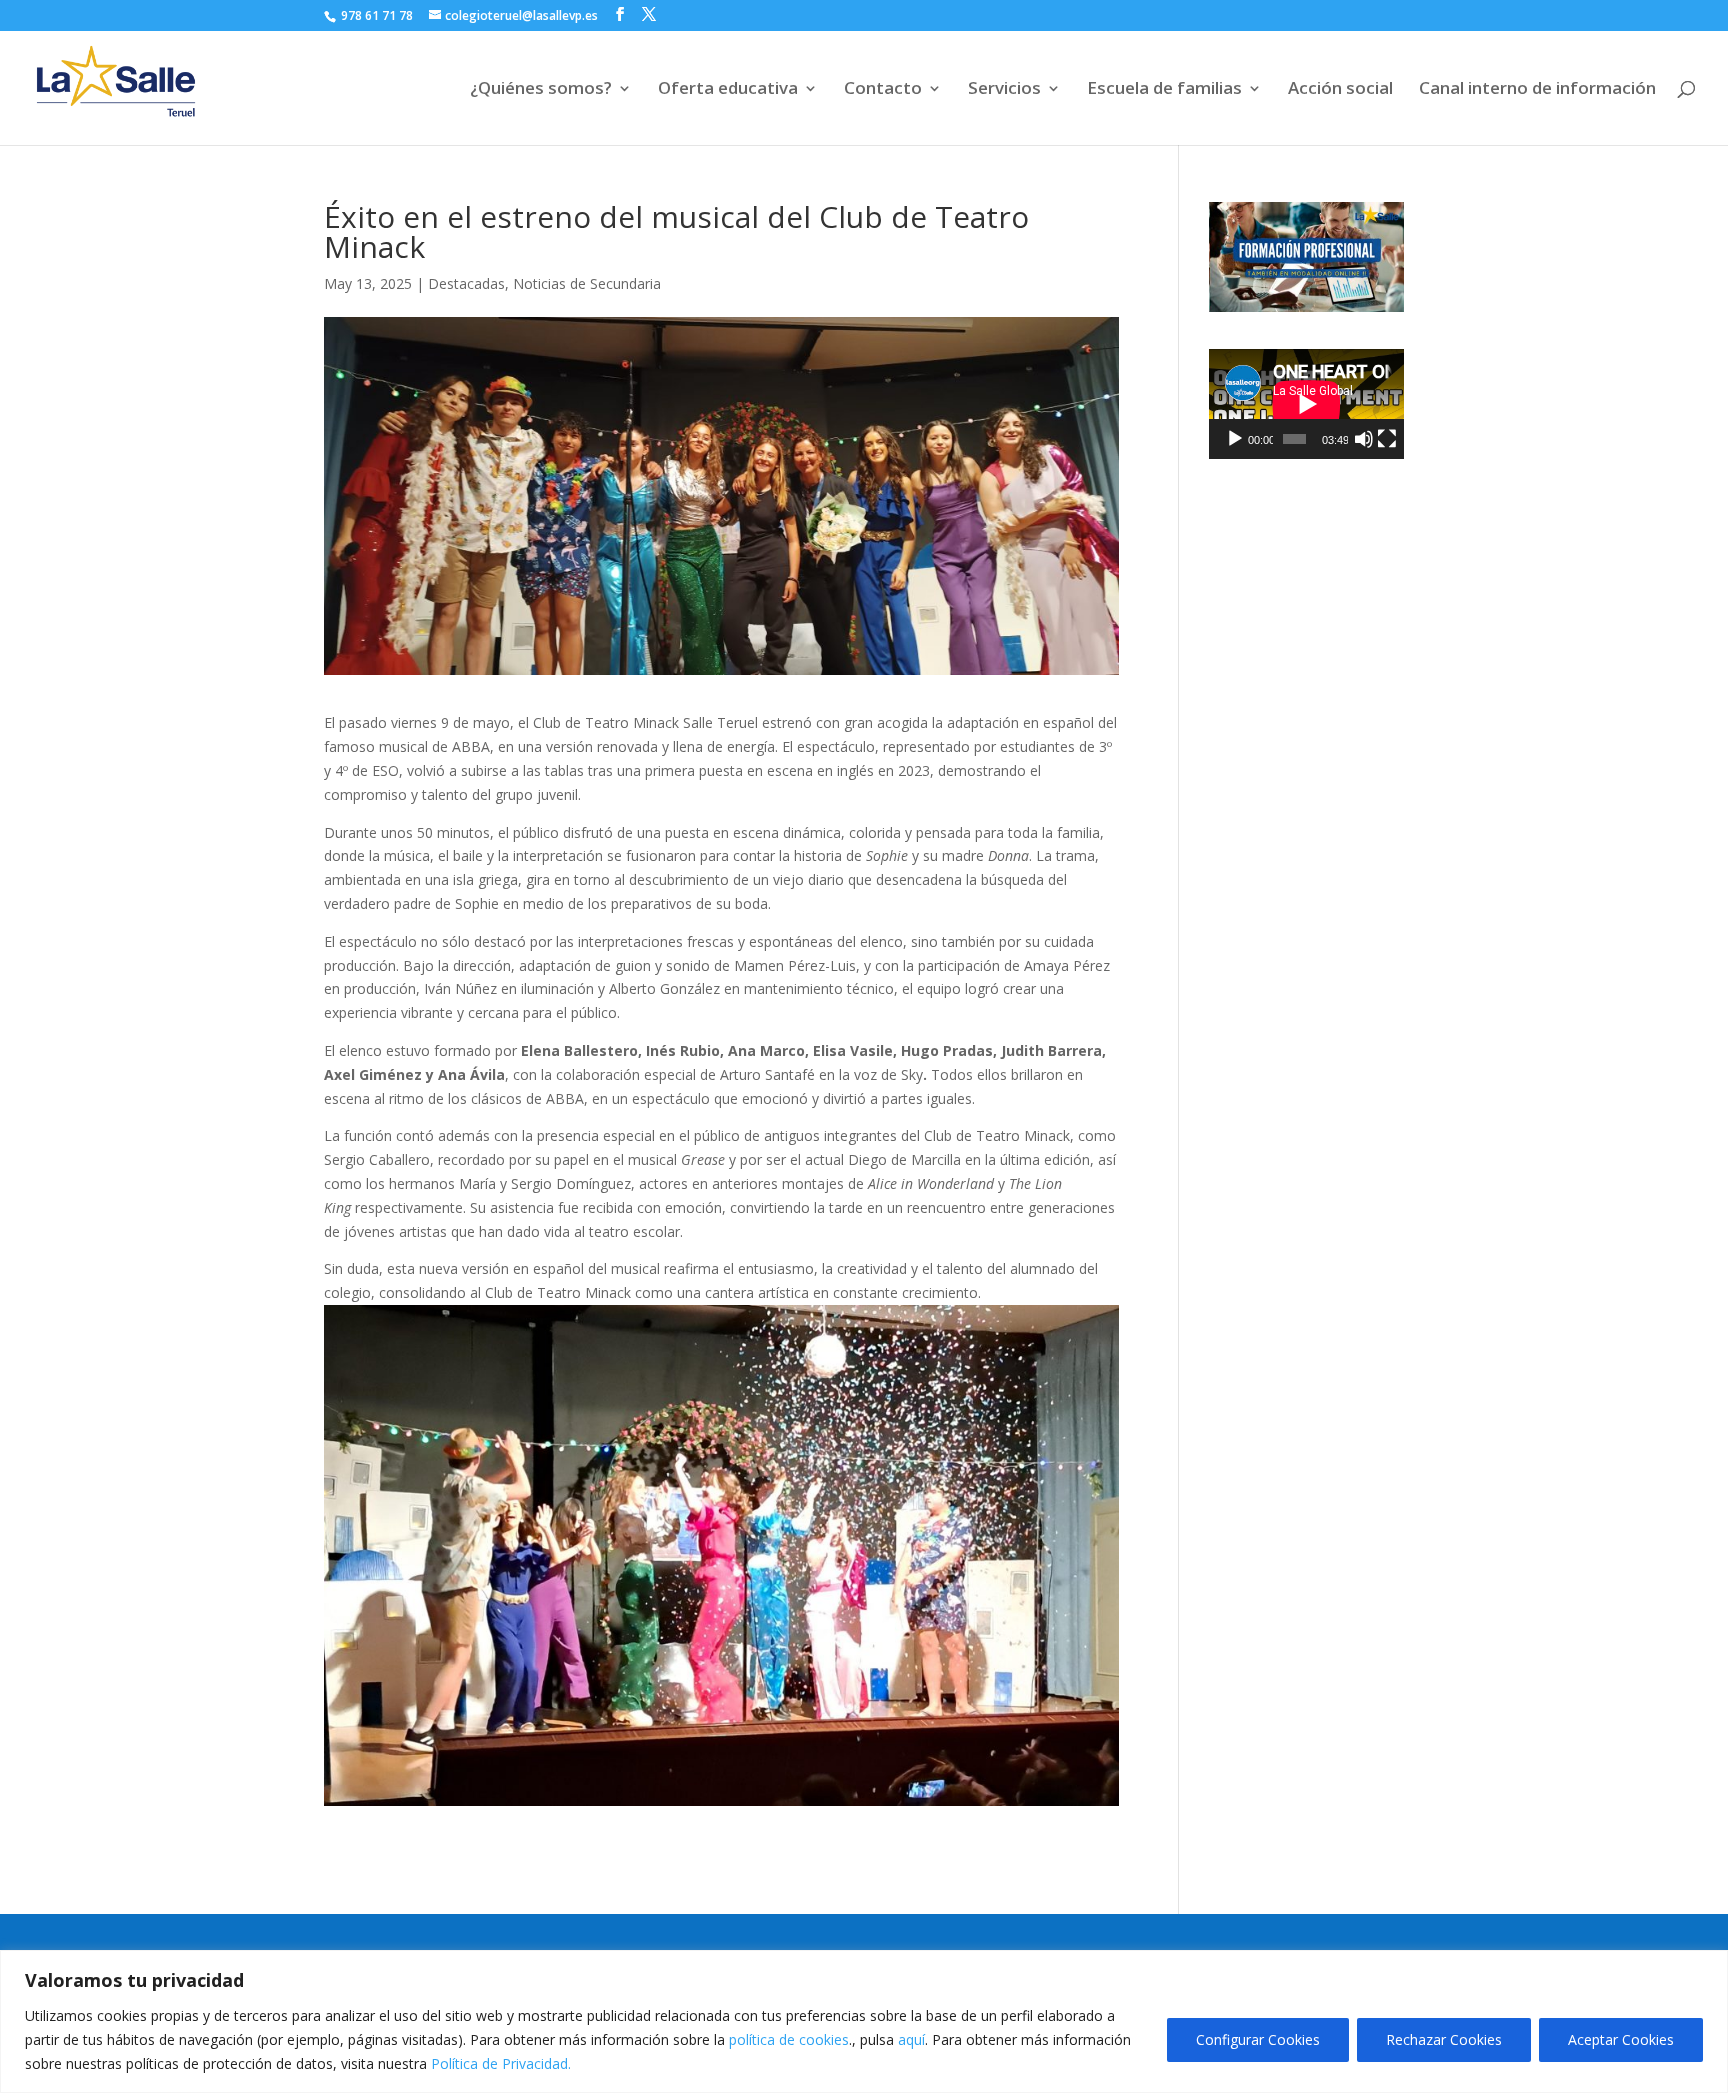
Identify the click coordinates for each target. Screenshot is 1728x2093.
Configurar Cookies (1258, 2039)
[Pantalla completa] (1387, 439)
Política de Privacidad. (501, 2063)
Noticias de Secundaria (587, 283)
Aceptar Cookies (1621, 2039)
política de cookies (789, 2039)
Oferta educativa (728, 90)
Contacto (883, 90)
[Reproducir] (1235, 439)
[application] (1306, 404)
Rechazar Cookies (1444, 2039)
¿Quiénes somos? (541, 90)
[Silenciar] (1364, 439)
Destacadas (466, 283)
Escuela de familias (1164, 90)
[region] (864, 2021)
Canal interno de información (1537, 90)
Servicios (1004, 90)
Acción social (1340, 90)
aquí (911, 2039)
